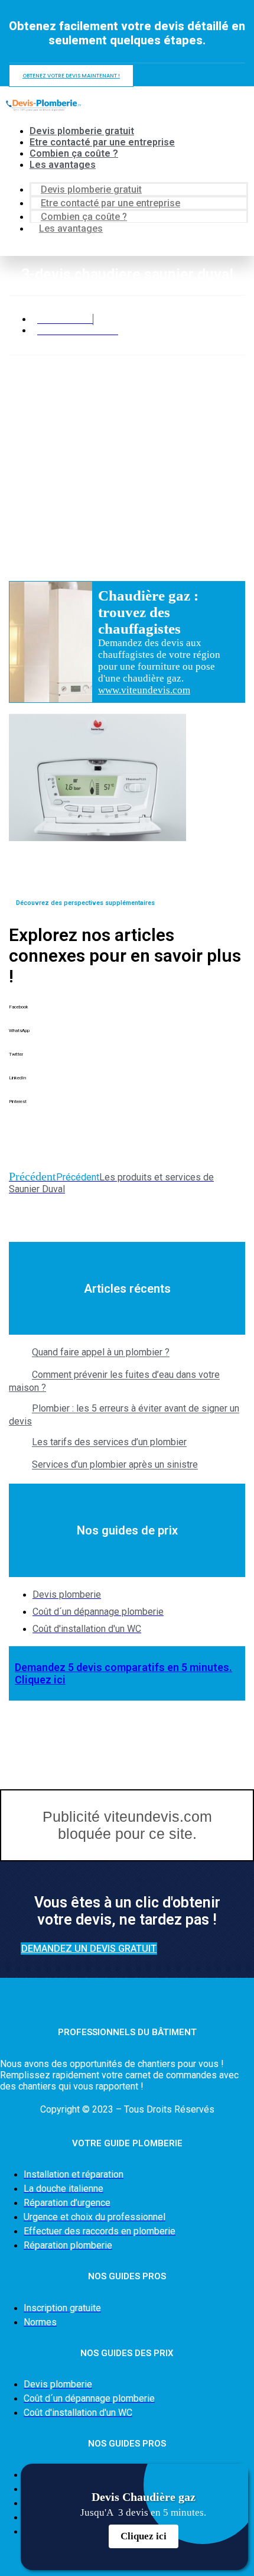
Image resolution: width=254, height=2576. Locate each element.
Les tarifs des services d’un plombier (109, 1443)
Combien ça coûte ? (74, 153)
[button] (127, 1016)
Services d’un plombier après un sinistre (115, 1465)
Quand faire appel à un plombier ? (101, 1353)
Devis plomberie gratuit (82, 131)
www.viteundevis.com (144, 690)
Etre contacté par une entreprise (102, 142)
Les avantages (63, 165)
